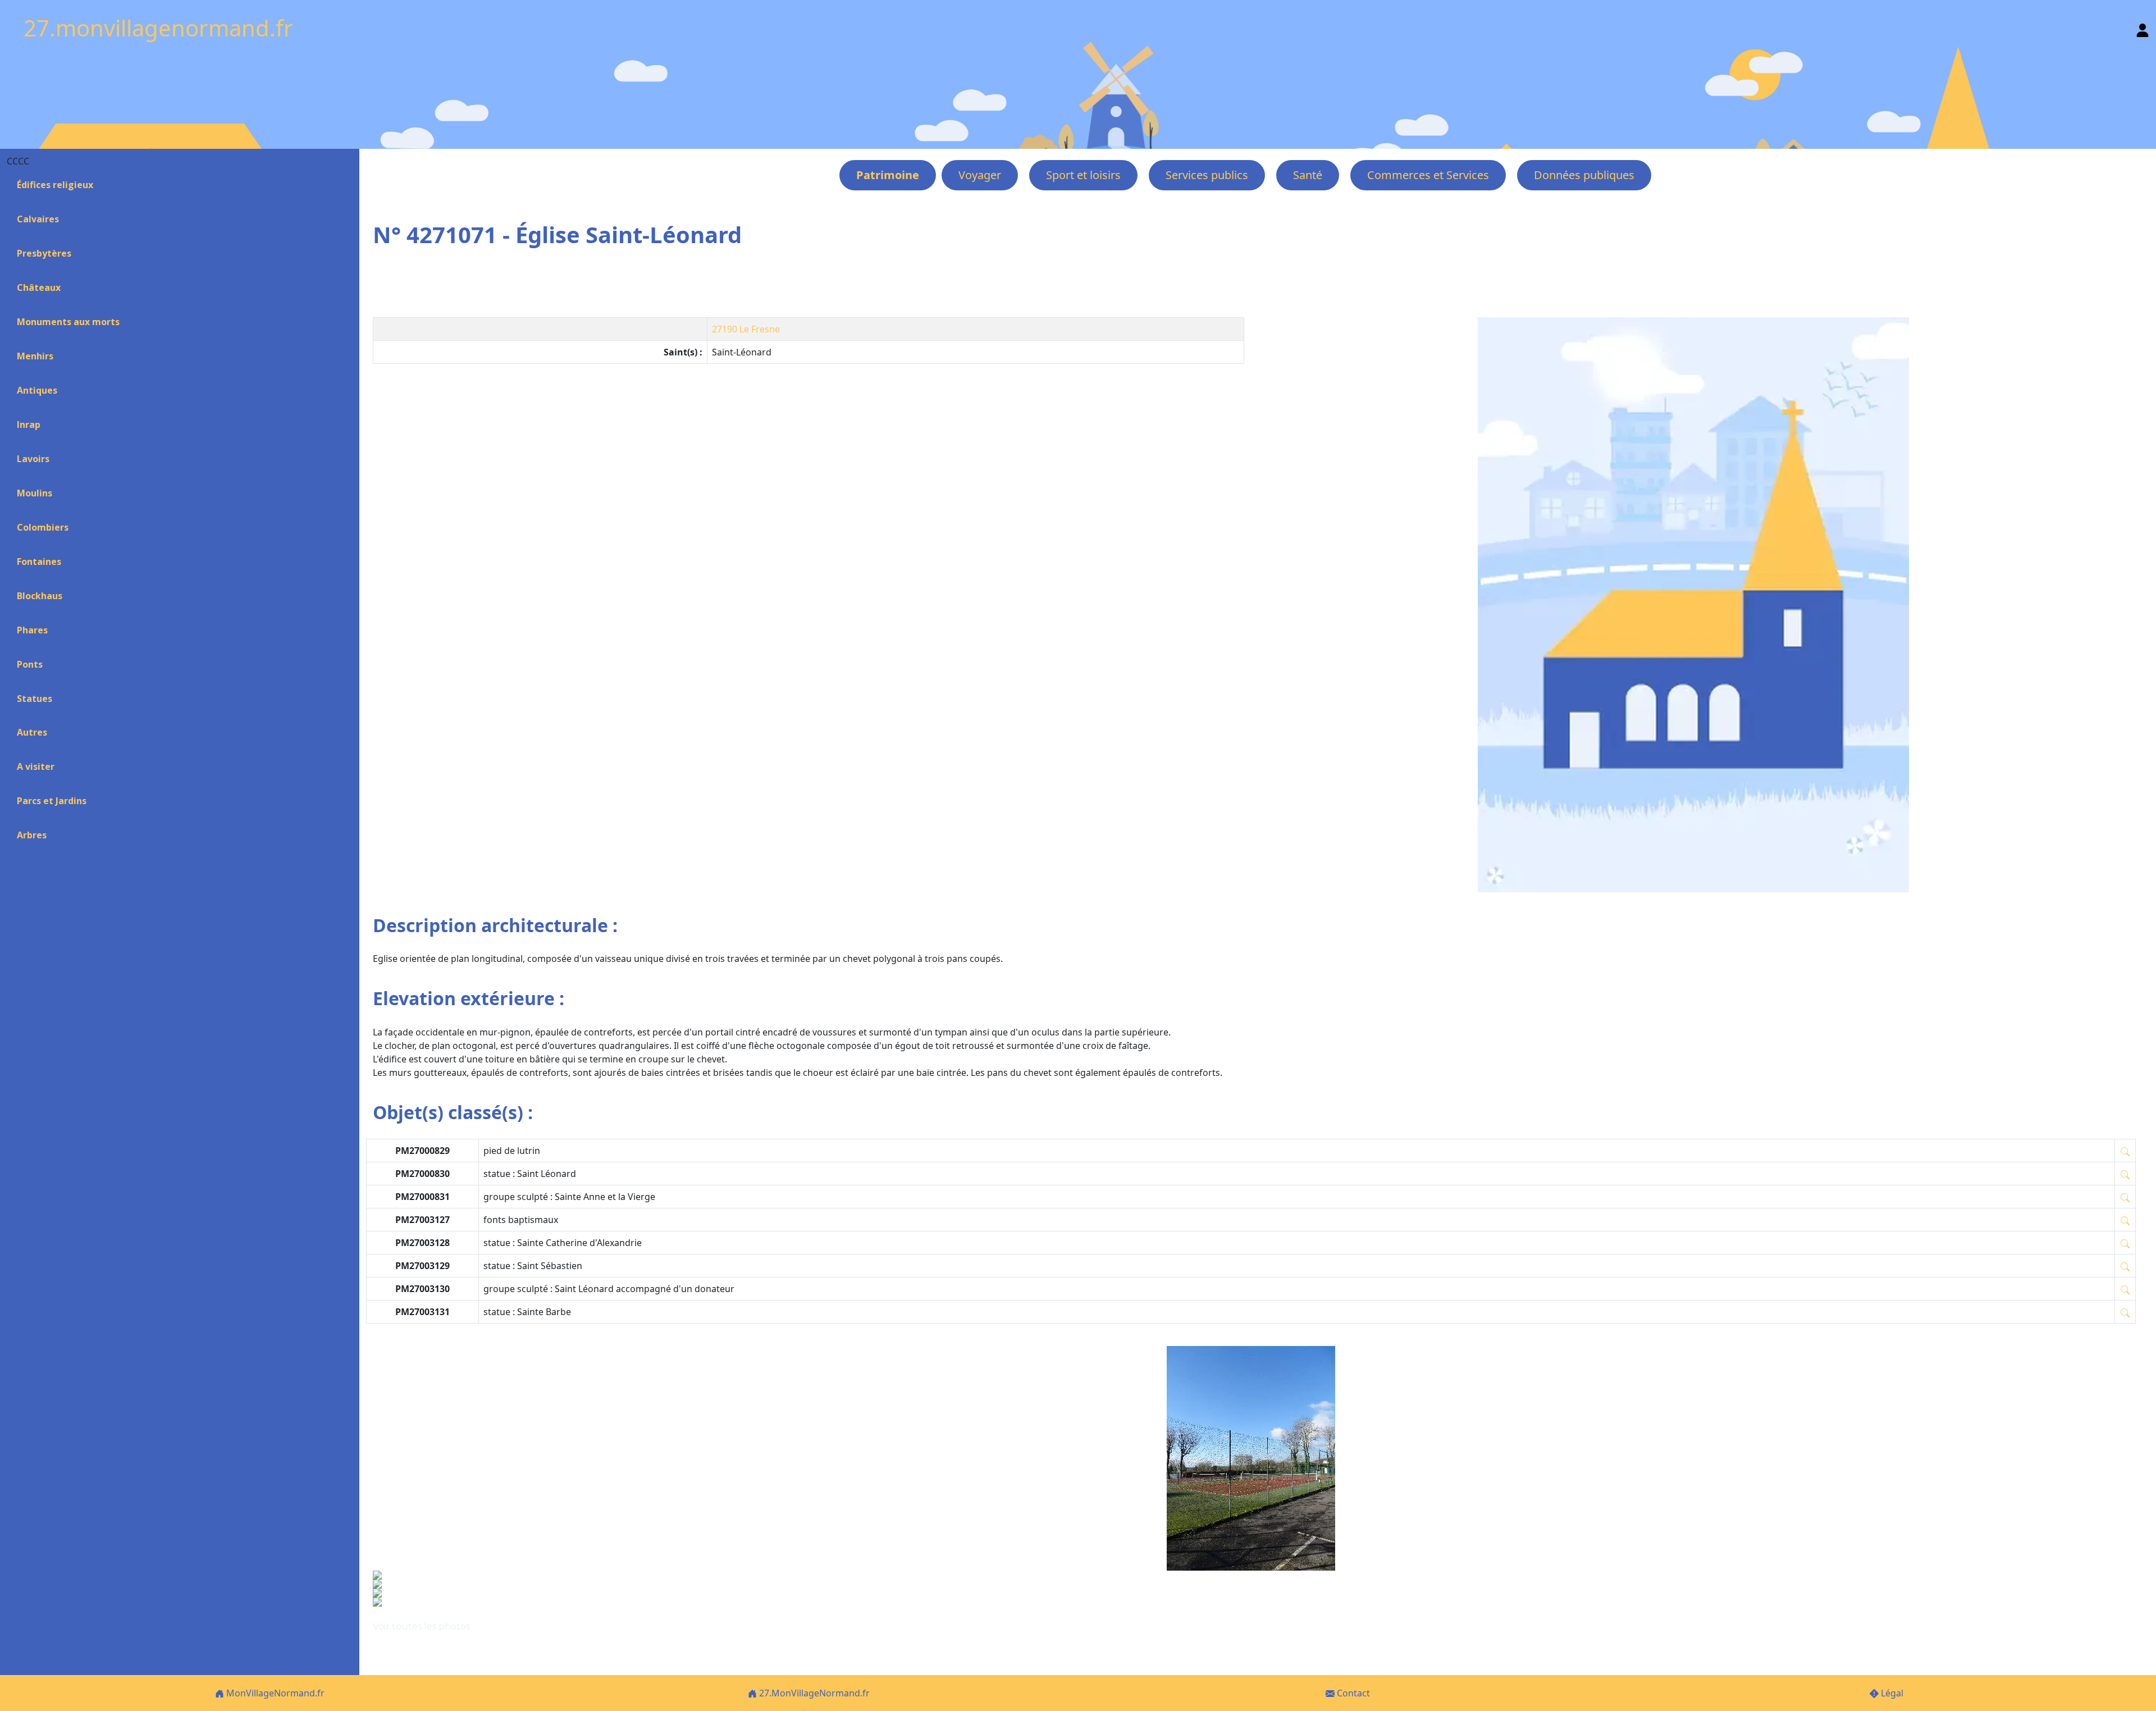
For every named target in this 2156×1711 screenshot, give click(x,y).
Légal (1891, 1693)
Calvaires (38, 219)
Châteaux (39, 288)
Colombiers (43, 527)
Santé (1308, 175)
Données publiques (1584, 175)
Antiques (37, 390)
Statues (35, 699)
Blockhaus (40, 596)
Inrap (29, 425)
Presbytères (44, 253)
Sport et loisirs (1083, 175)
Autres (32, 732)
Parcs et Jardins (52, 801)
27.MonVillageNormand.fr (813, 1693)
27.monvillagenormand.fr (158, 28)
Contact (1352, 1693)
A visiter (36, 766)
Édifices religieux (55, 185)
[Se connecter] (2143, 28)
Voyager (980, 175)
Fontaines (39, 562)
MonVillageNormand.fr (274, 1693)
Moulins (35, 493)
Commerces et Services (1428, 175)
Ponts (30, 664)
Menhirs (35, 356)
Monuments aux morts (68, 322)
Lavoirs (33, 459)
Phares (32, 630)
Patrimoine (888, 175)
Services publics (1207, 175)
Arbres (32, 835)
